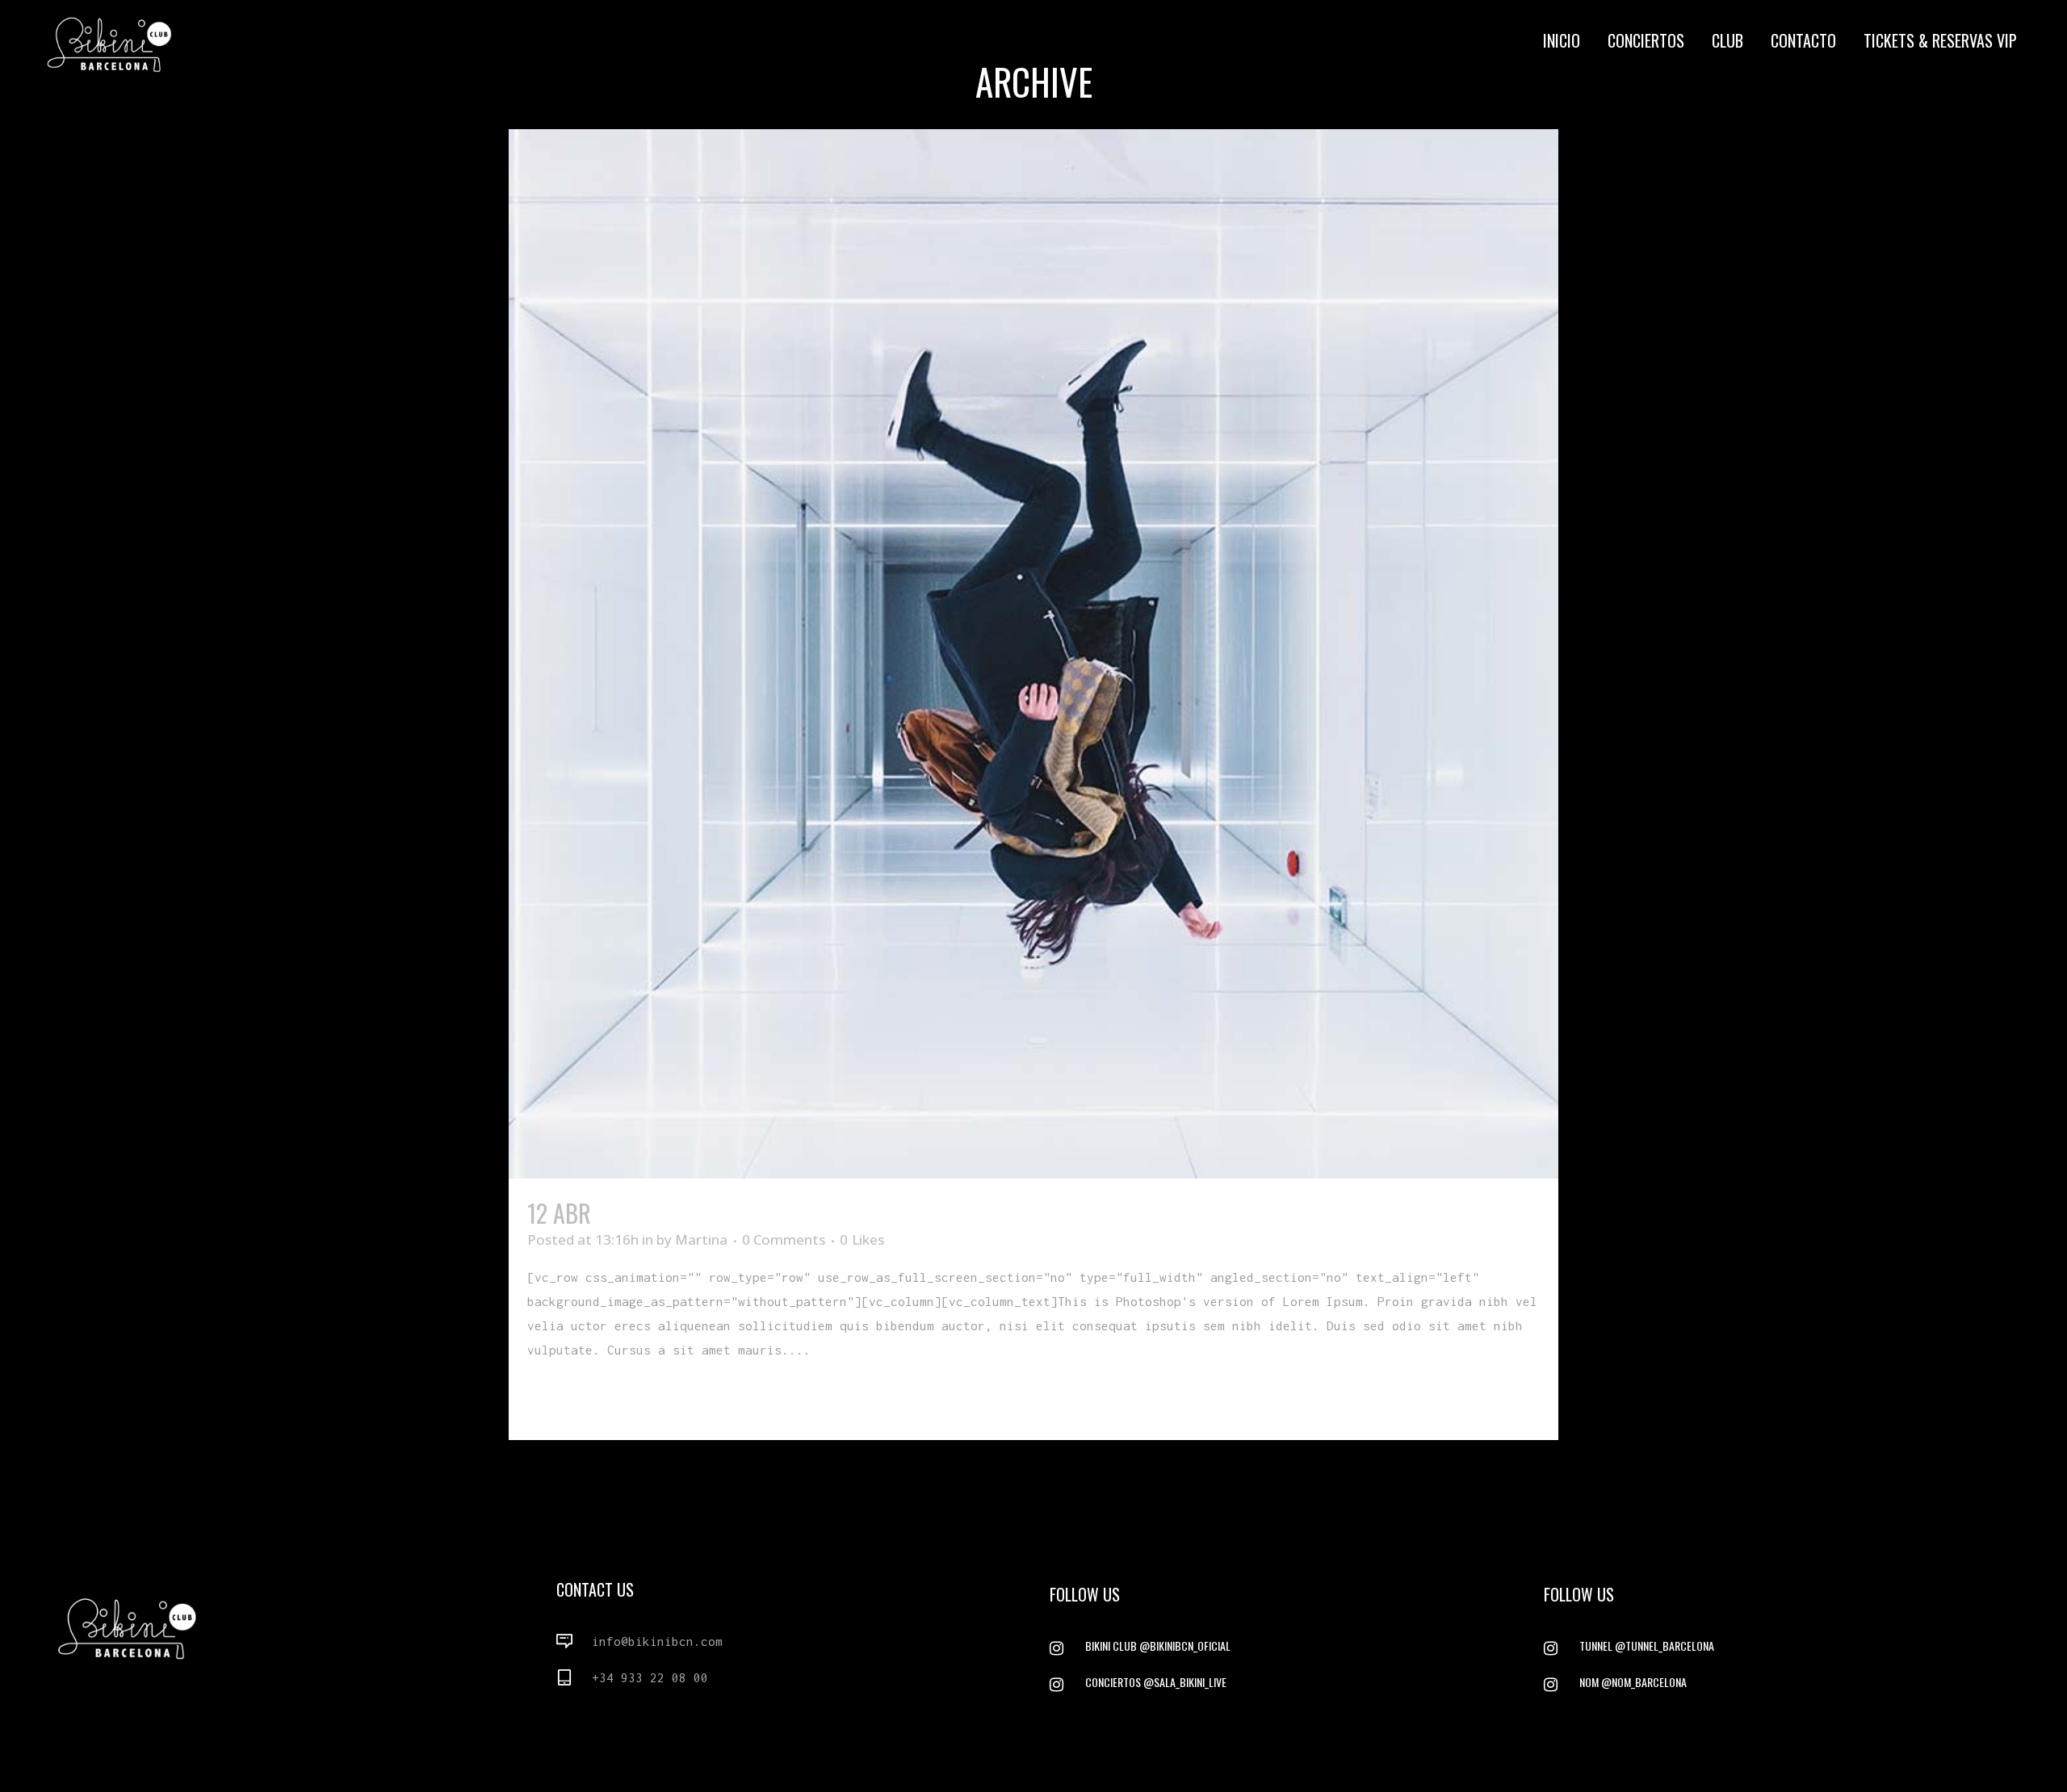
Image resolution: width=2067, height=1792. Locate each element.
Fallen (628, 1213)
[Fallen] (1033, 654)
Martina (701, 1239)
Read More (564, 1398)
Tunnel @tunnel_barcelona (1647, 1645)
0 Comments (784, 1239)
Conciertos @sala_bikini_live (1156, 1682)
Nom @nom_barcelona (1633, 1682)
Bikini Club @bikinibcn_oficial (1158, 1645)
